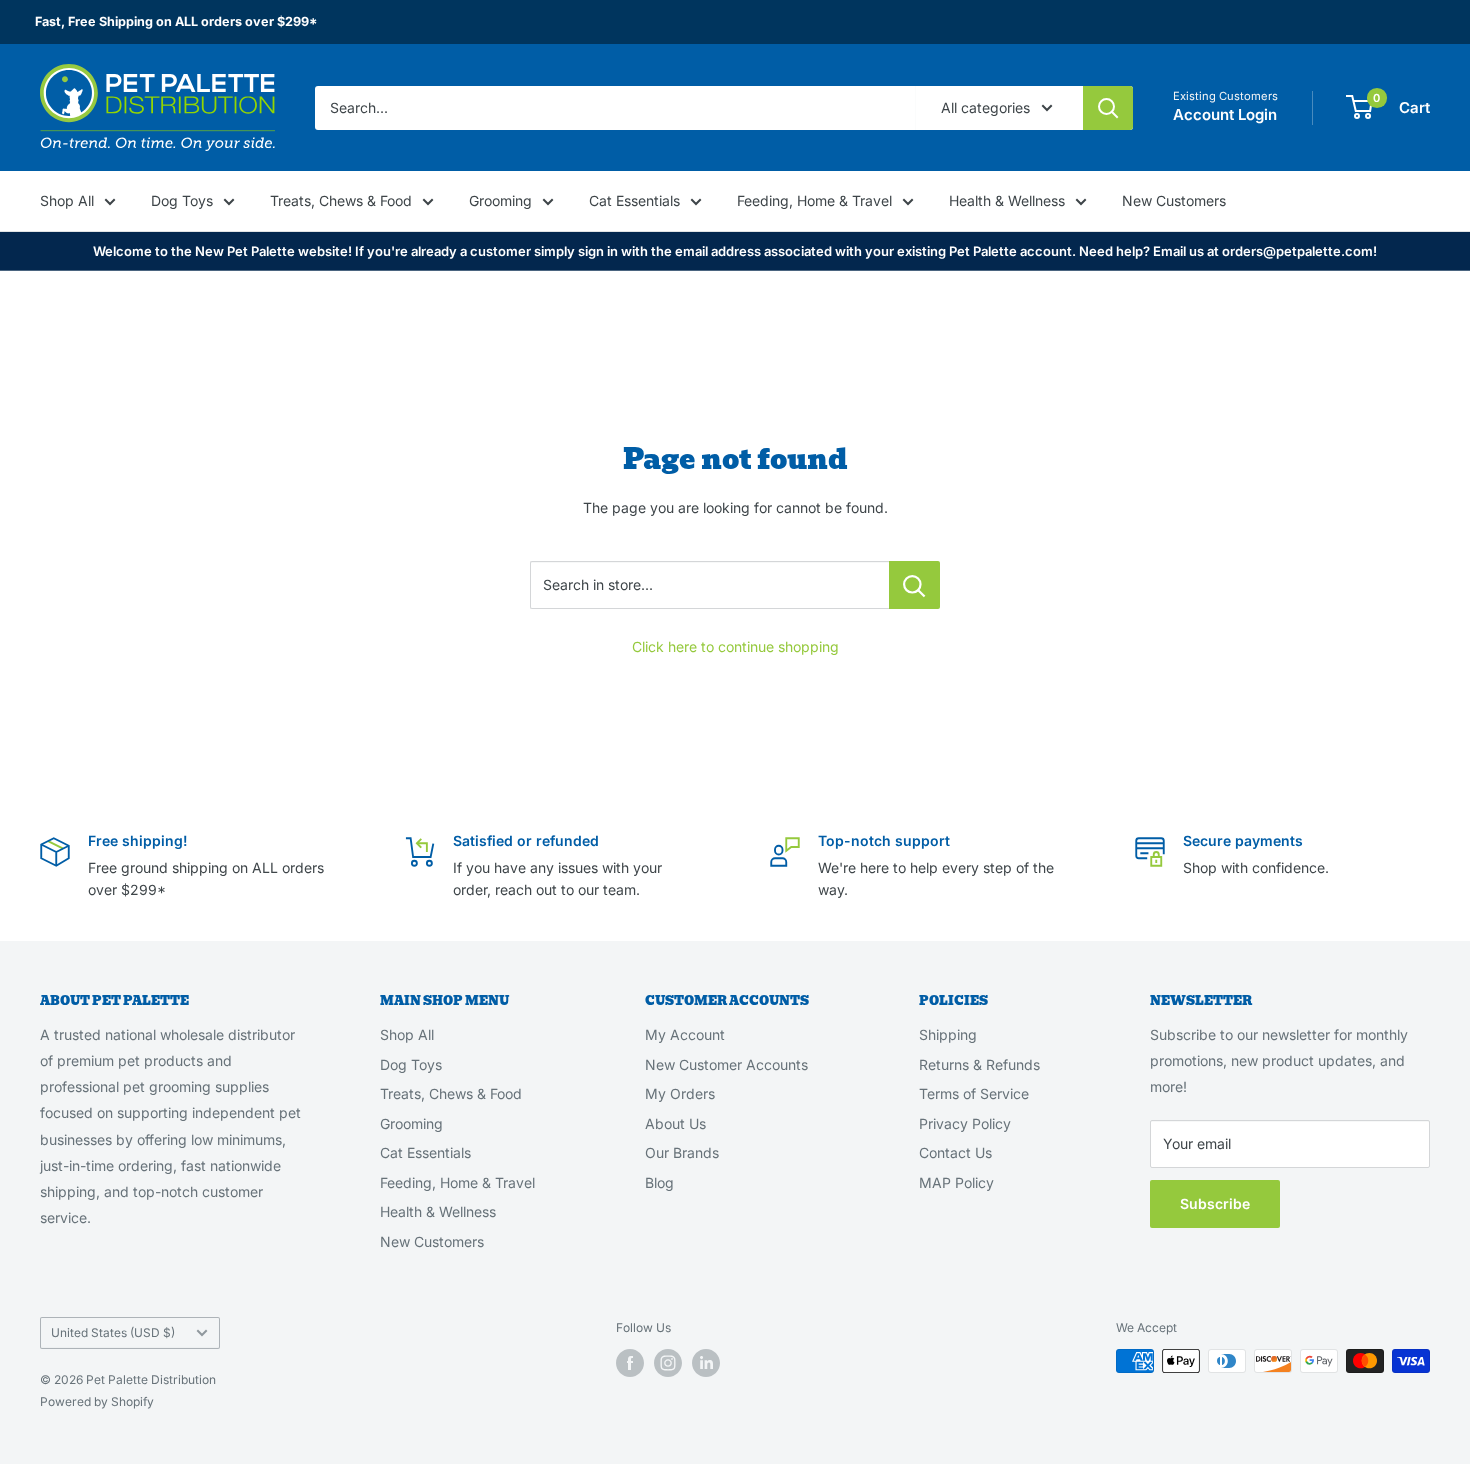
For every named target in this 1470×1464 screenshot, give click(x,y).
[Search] (1108, 107)
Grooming (500, 200)
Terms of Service (974, 1093)
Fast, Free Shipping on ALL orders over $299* (176, 21)
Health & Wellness (1007, 200)
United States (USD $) (113, 1332)
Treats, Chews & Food (341, 200)
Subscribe (1215, 1203)
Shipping (948, 1034)
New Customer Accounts (726, 1064)
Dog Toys (182, 200)
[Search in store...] (914, 585)
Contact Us (955, 1152)
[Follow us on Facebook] (630, 1363)
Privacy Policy (965, 1123)
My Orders (680, 1093)
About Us (675, 1123)
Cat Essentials (634, 200)
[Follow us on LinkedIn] (706, 1363)
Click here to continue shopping (735, 646)
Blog (659, 1182)
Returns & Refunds (979, 1064)
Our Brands (682, 1152)
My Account (685, 1034)
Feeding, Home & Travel (814, 200)
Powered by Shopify (97, 1401)
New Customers (1174, 200)
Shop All (67, 200)
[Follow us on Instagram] (668, 1363)
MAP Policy (956, 1182)
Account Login (1225, 114)
